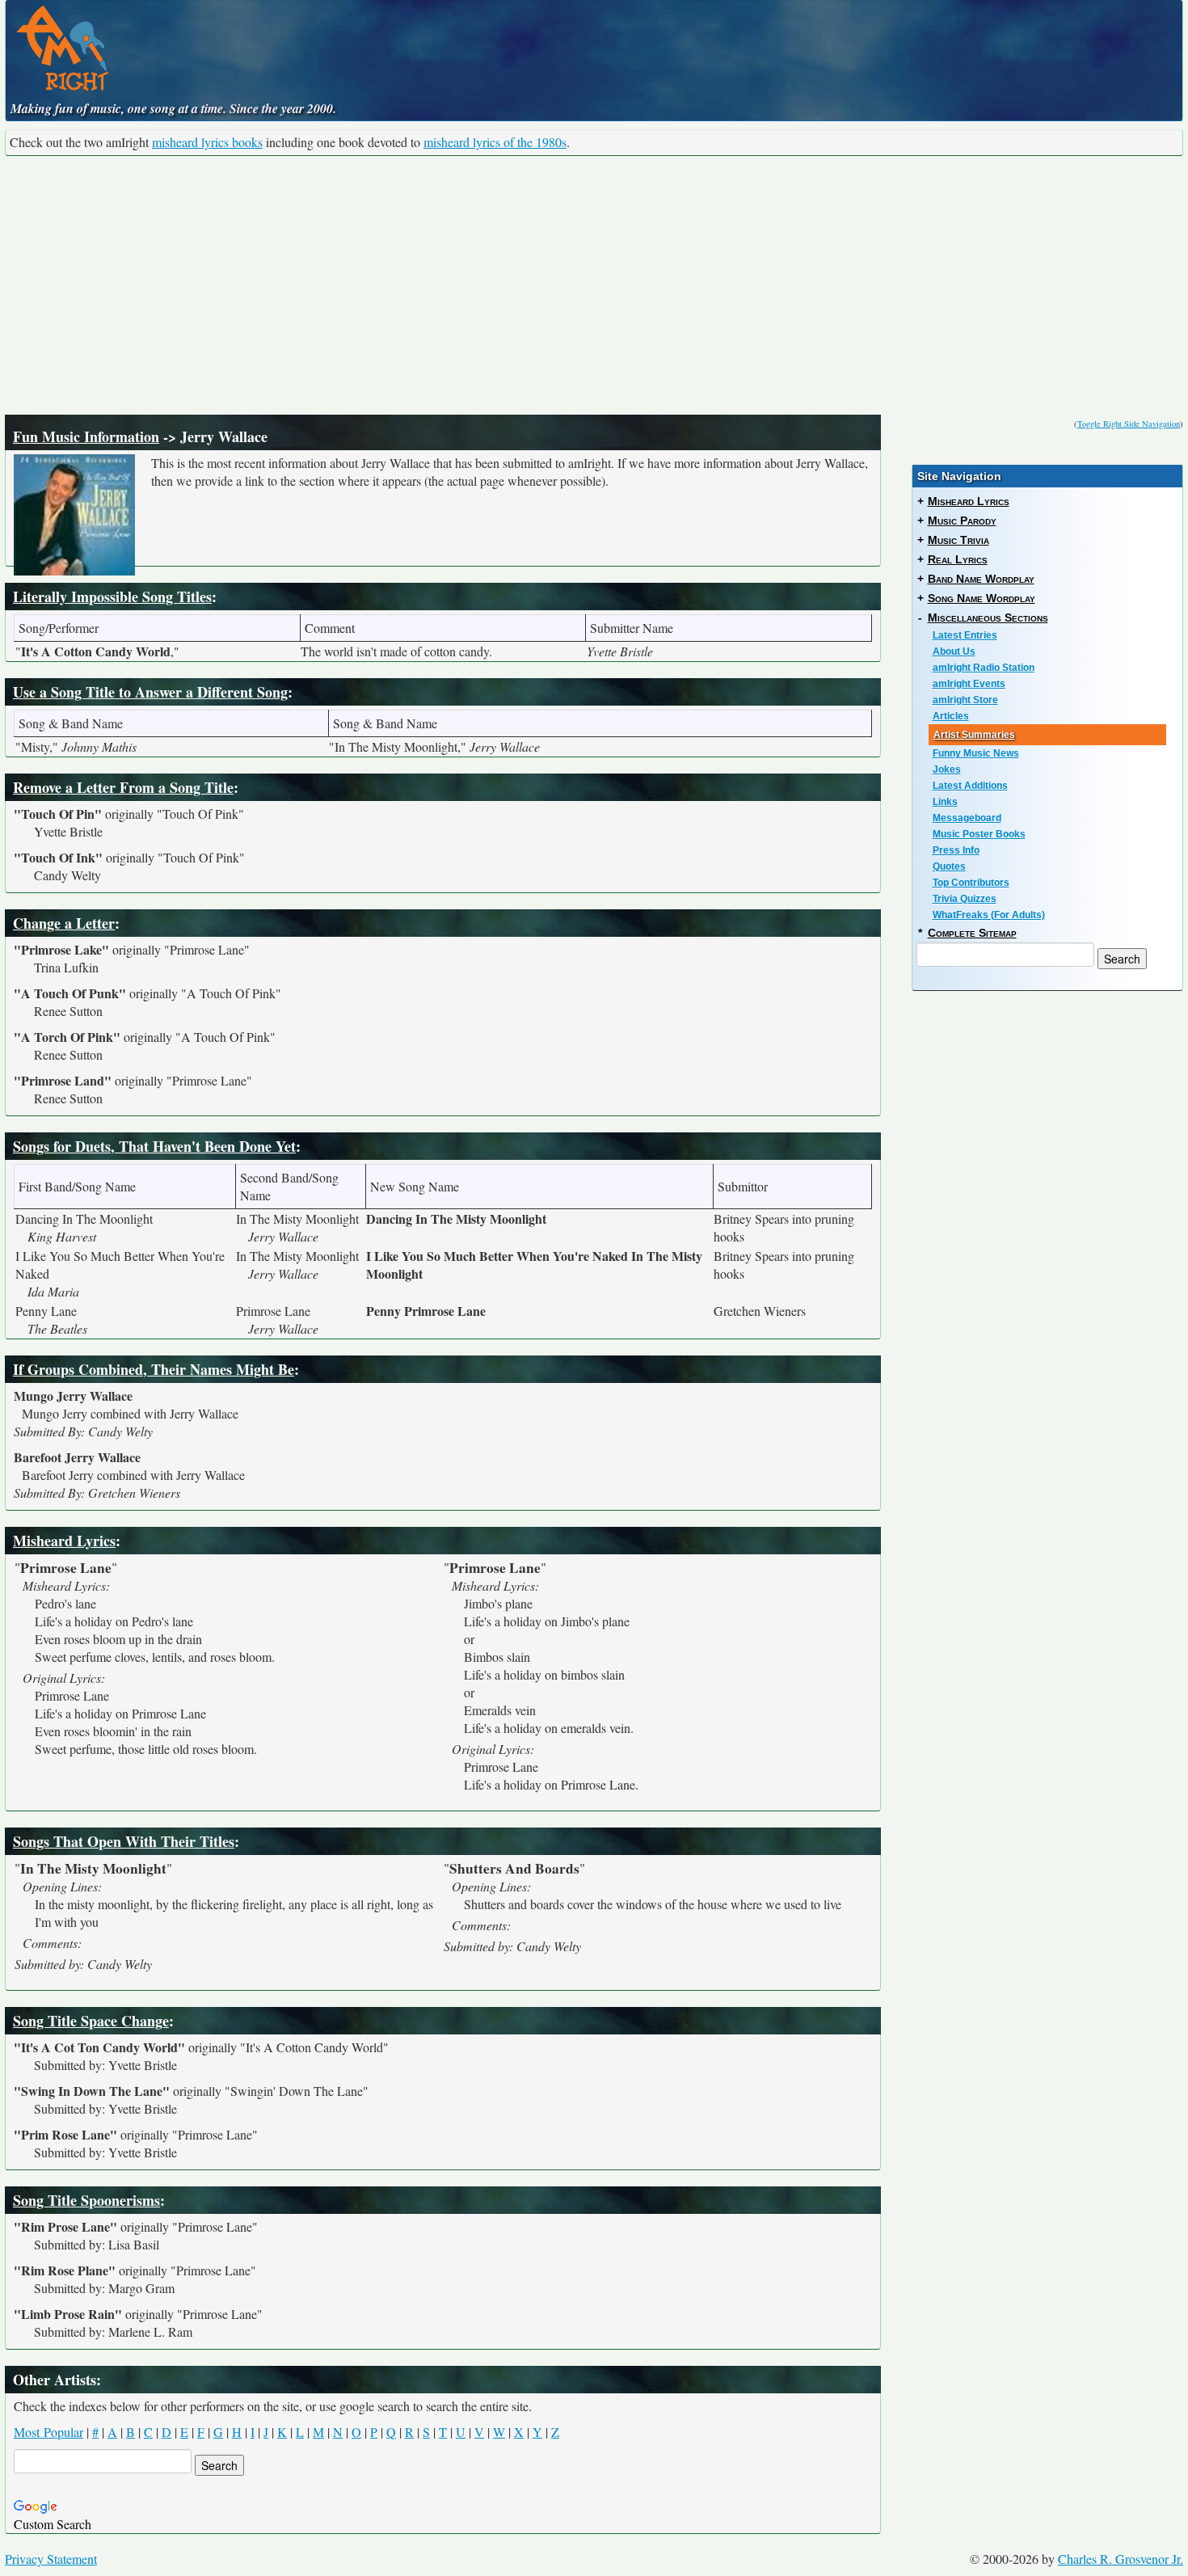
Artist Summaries (974, 735)
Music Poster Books (979, 834)
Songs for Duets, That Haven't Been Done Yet (154, 1146)
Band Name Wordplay (981, 579)
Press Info (956, 850)
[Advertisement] (594, 285)
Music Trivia (958, 540)
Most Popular (48, 2432)
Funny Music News (976, 753)
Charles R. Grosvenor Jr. (1121, 2559)
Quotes (949, 866)
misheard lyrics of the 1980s (495, 142)
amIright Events (969, 684)
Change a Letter (64, 923)
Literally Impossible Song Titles (112, 597)
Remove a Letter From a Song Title (123, 787)
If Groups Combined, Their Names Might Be (154, 1369)
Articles (951, 716)
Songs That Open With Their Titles (124, 1841)
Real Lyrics (958, 559)
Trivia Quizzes (965, 899)
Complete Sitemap (972, 933)
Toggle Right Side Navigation (1129, 424)
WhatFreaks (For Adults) (989, 915)
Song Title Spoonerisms (86, 2200)
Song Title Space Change (91, 2021)
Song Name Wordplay (982, 598)
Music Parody (962, 521)
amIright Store (965, 700)
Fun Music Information (86, 436)
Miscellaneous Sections (988, 618)
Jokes (947, 769)
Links (945, 802)
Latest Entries (965, 635)
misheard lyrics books (207, 142)
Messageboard (967, 818)
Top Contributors (971, 883)
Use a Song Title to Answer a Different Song (150, 692)
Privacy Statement (51, 2559)
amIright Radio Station (984, 668)
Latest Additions (970, 786)
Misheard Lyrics (64, 1541)
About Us (954, 651)
